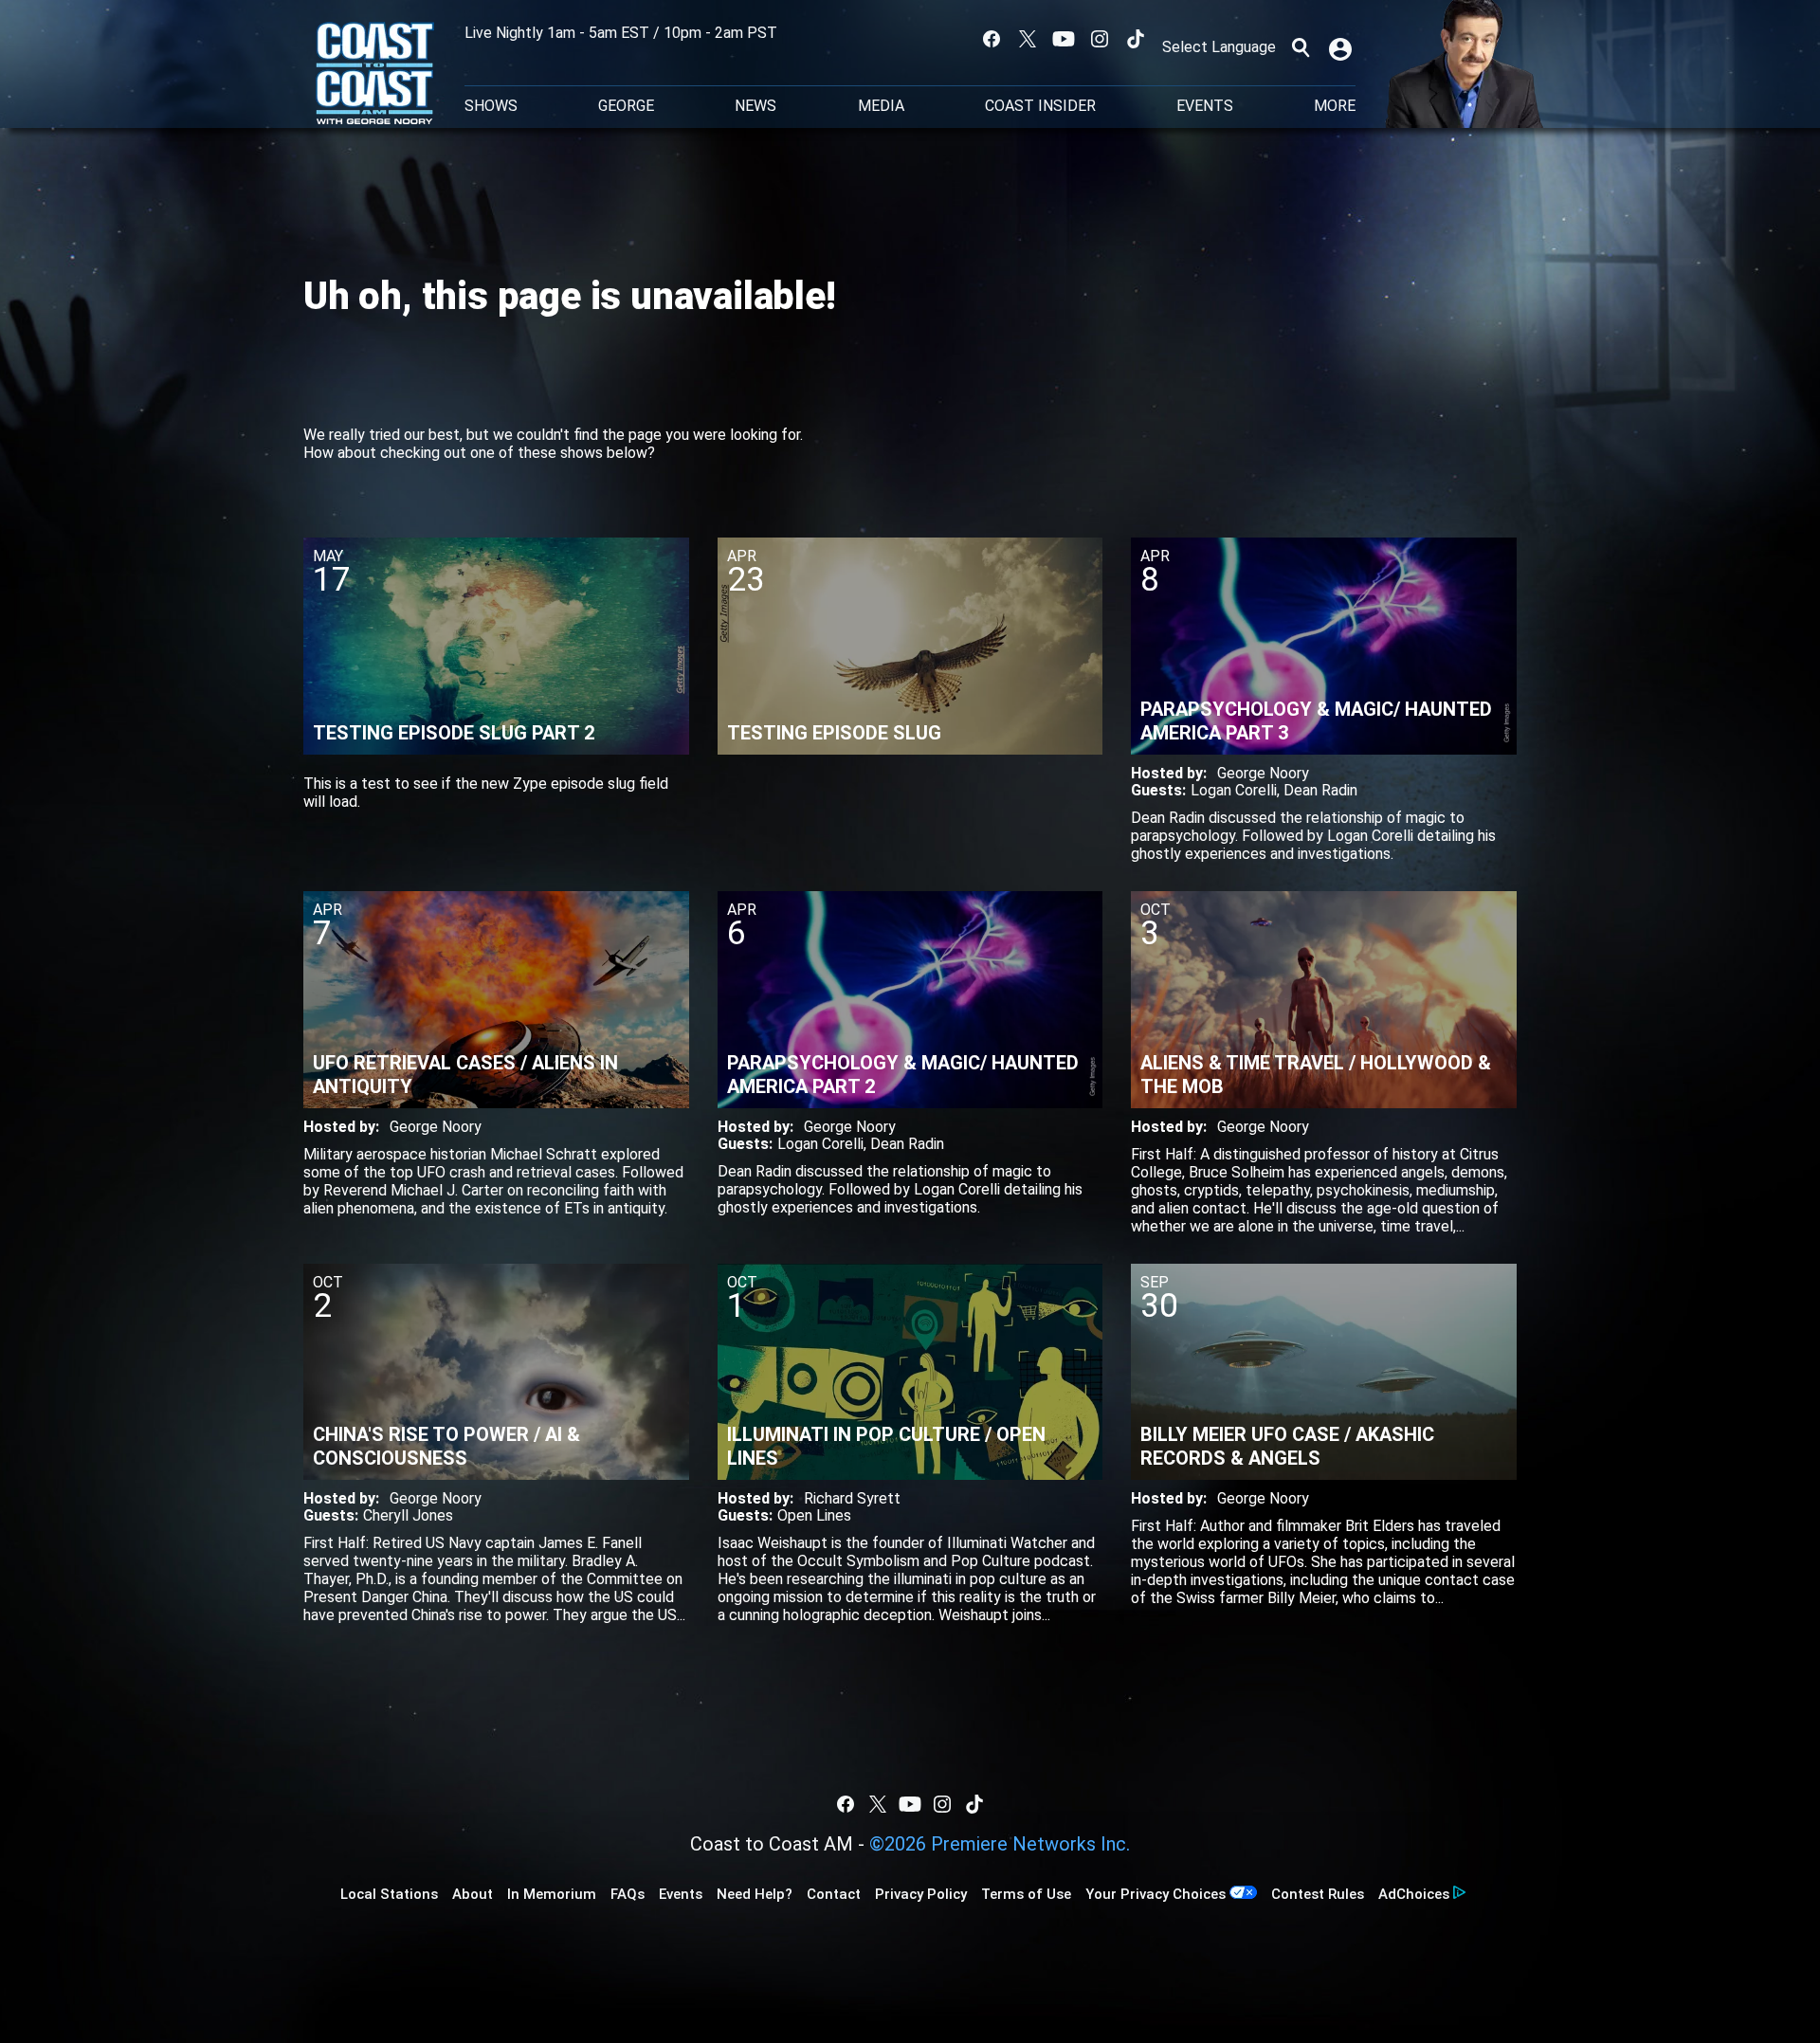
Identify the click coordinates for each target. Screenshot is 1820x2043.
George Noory (1263, 773)
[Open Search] (1301, 47)
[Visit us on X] (1028, 39)
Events (1205, 106)
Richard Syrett (852, 1498)
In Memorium (552, 1894)
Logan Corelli (1234, 790)
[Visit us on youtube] (1064, 39)
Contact (834, 1894)
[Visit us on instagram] (1100, 39)
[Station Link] (375, 75)
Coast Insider (1040, 106)
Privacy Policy (921, 1894)
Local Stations (389, 1894)
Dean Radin (1320, 790)
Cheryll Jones (408, 1515)
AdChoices (1414, 1894)
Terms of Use (1026, 1894)
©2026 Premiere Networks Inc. (1000, 1844)
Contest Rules (1318, 1894)
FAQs (628, 1894)
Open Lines (814, 1515)
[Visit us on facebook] (992, 39)
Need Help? (755, 1894)
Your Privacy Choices (1156, 1894)
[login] (1342, 47)
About (473, 1894)
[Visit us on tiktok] (1136, 39)
